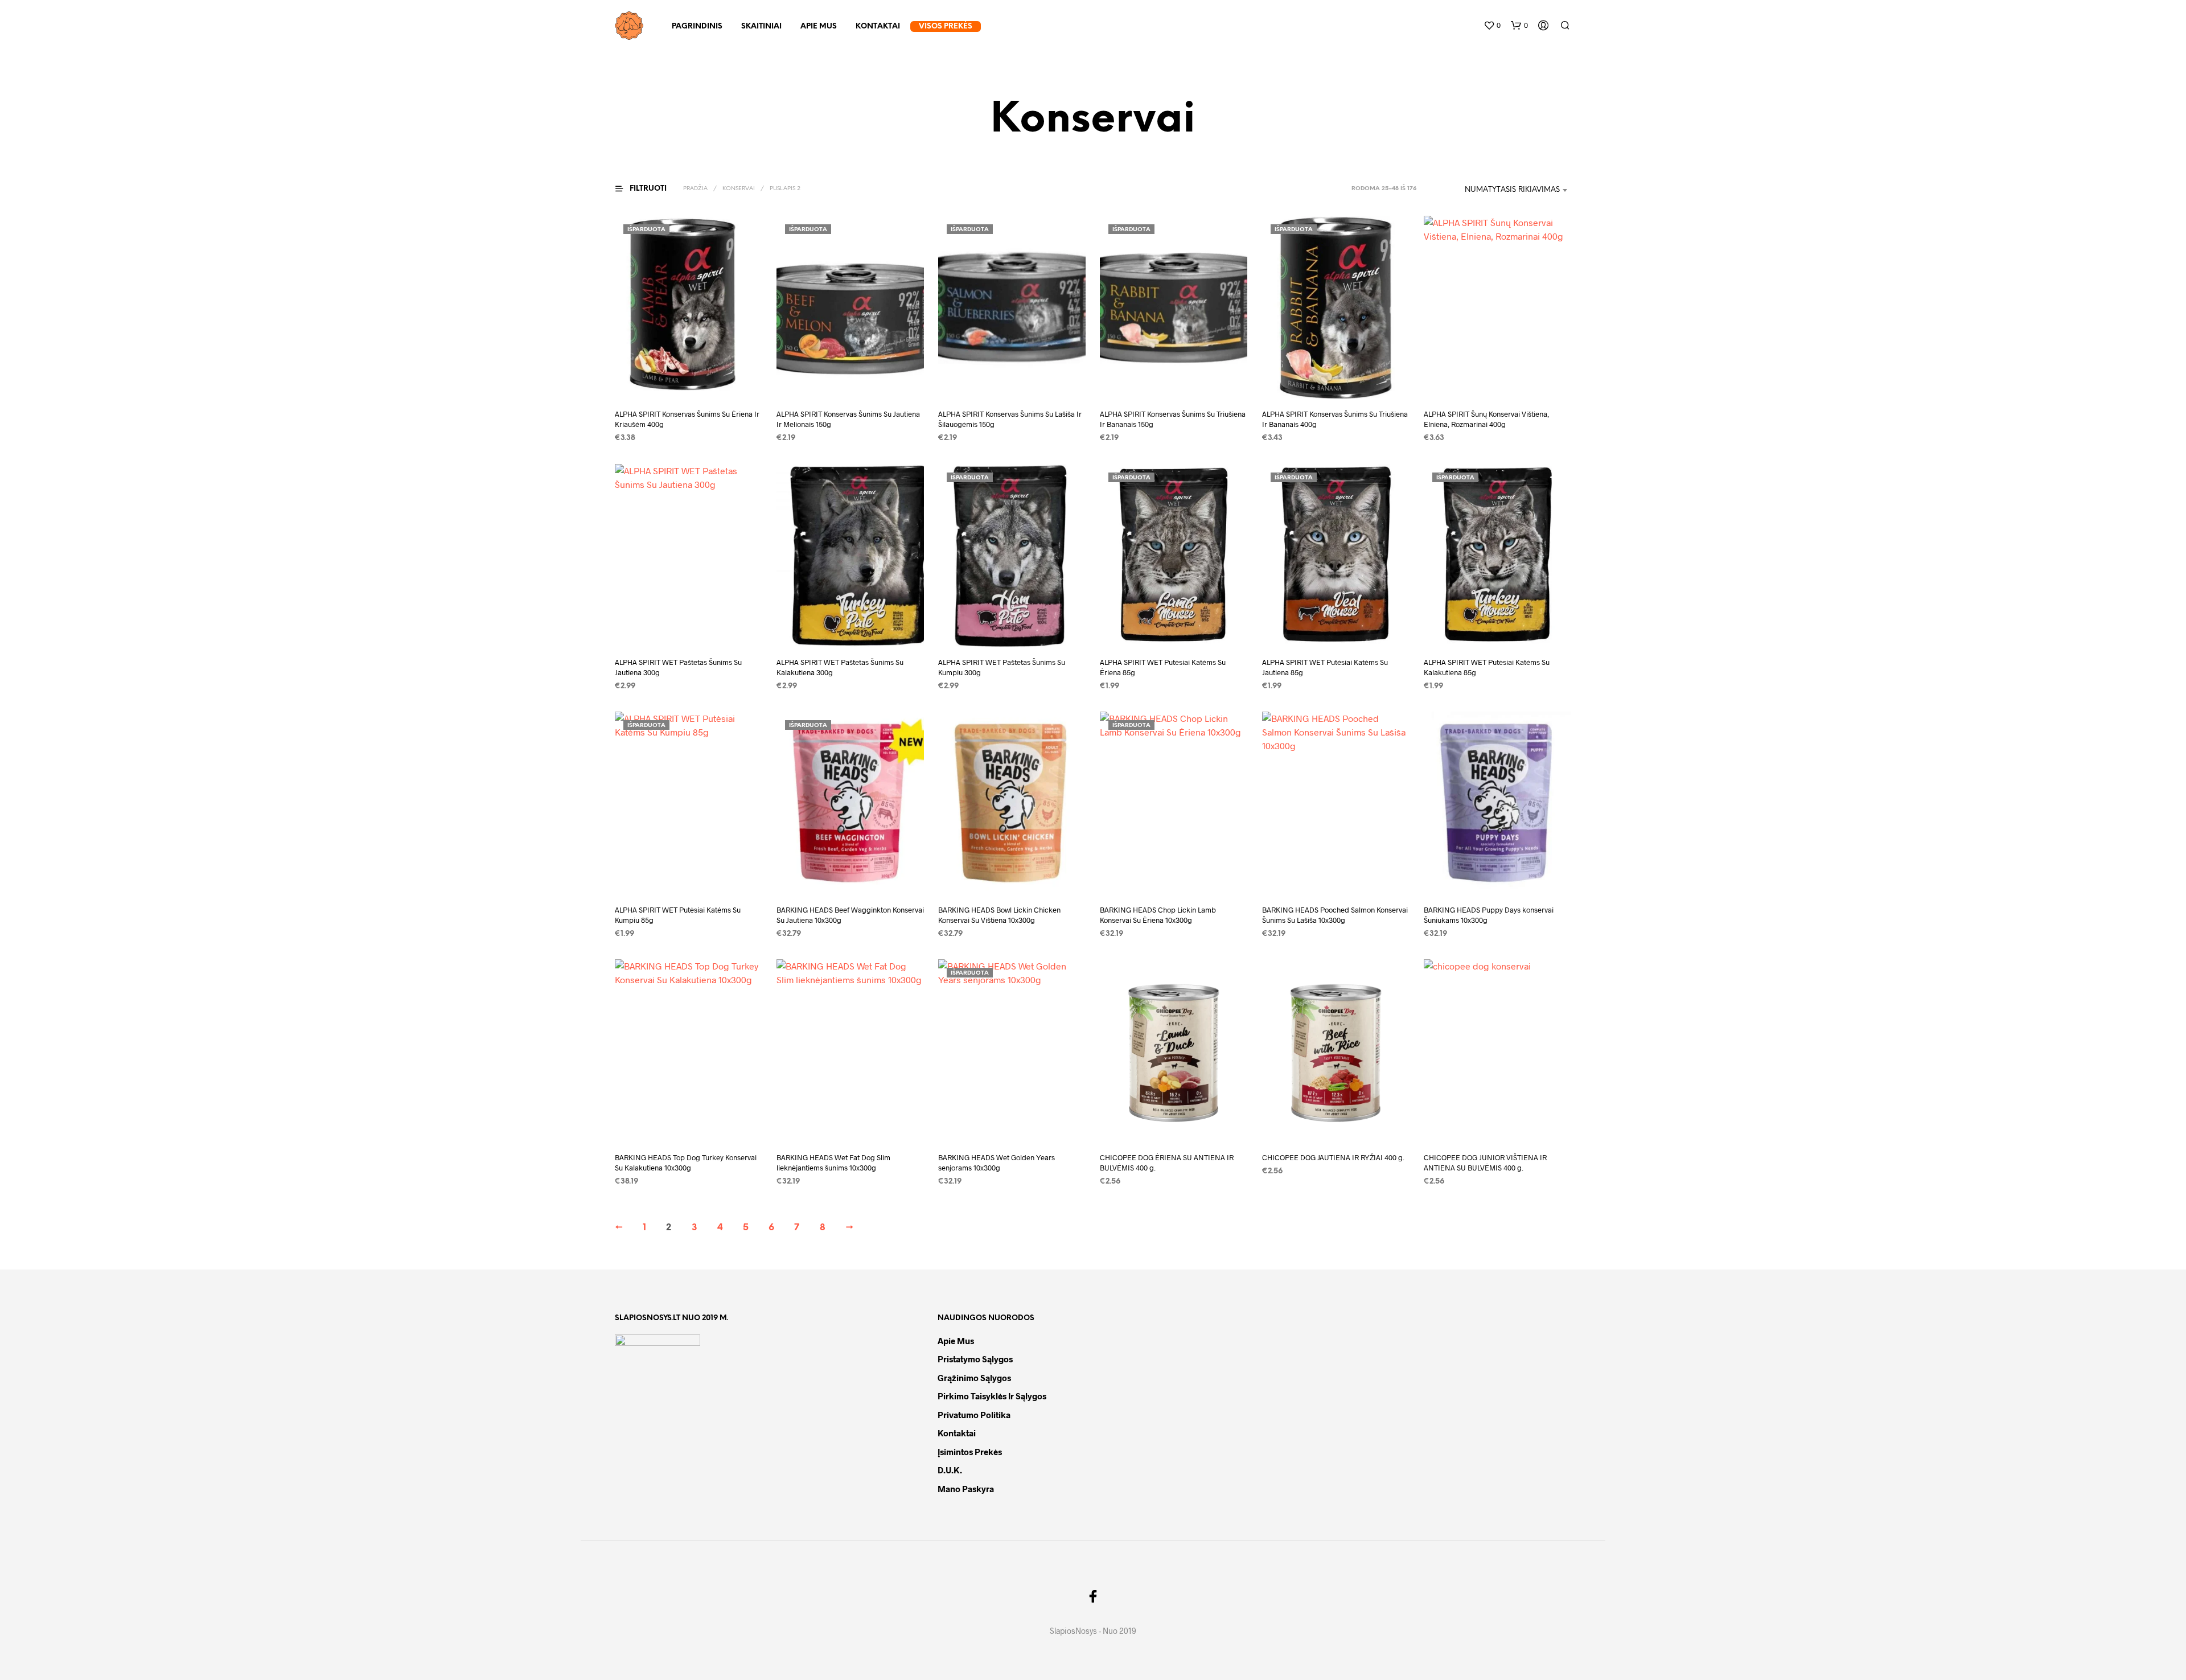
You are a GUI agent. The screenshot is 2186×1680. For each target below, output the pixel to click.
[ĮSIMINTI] (689, 378)
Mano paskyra (966, 1489)
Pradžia (695, 189)
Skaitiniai (761, 26)
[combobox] (1497, 190)
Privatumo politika (974, 1415)
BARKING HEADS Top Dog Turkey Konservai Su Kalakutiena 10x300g (686, 1163)
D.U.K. (950, 1470)
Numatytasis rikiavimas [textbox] (1512, 190)
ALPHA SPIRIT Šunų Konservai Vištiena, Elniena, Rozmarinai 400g (1486, 420)
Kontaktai (878, 26)
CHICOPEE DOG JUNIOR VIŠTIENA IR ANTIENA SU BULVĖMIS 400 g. (1485, 1163)
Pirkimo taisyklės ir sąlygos (992, 1396)
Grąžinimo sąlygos (974, 1378)
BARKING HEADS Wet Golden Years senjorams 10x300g (997, 1163)
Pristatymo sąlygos (975, 1359)
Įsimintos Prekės (970, 1452)
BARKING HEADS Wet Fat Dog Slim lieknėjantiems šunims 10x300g (833, 1163)
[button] (1492, 26)
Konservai (739, 189)
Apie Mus (819, 26)
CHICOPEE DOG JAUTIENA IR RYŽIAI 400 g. (1333, 1157)
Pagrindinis (697, 26)
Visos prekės (946, 26)
